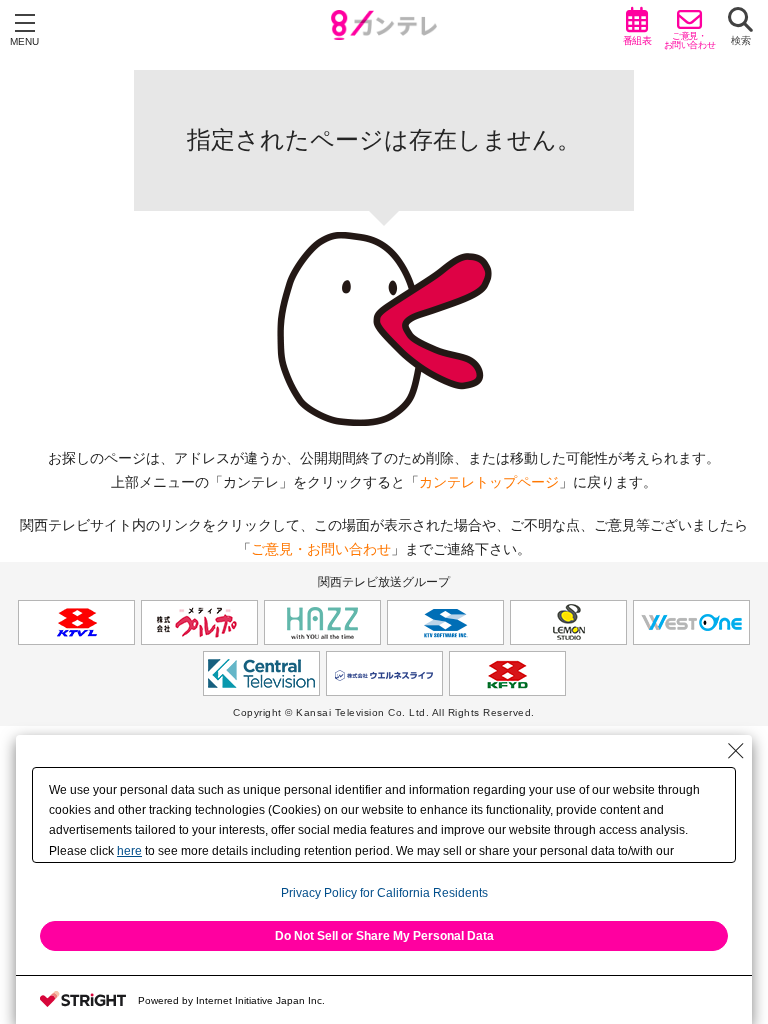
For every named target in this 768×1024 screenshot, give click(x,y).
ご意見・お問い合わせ (321, 549)
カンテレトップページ (489, 482)
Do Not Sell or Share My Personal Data (384, 936)
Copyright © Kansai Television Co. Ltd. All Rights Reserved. (384, 712)
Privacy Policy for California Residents (384, 893)
